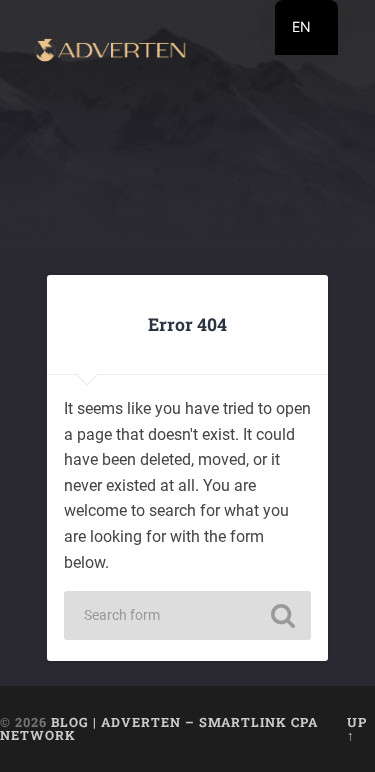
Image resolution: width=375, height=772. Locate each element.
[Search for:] (188, 615)
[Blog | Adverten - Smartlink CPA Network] (110, 52)
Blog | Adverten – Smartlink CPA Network (159, 728)
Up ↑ (357, 728)
